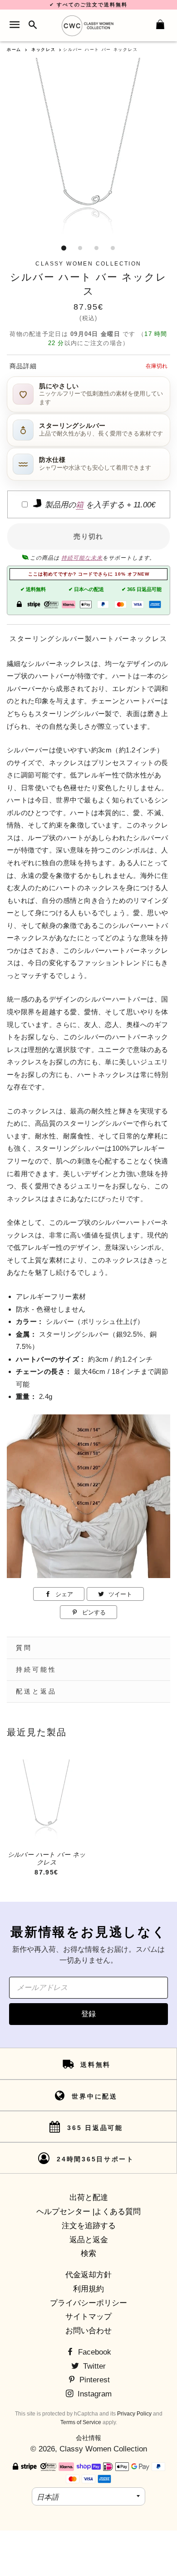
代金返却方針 (88, 2275)
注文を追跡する (89, 2226)
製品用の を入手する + (99, 505)
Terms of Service (81, 2422)
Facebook (93, 2352)
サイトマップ (88, 2317)
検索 (88, 2253)
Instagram (93, 2394)
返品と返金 (89, 2240)
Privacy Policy (134, 2414)
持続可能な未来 (82, 558)
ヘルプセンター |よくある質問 (88, 2212)
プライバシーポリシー (88, 2303)
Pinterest (93, 2380)
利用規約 (88, 2289)
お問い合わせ (88, 2331)
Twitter (93, 2366)
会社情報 (88, 2438)
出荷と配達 (89, 2198)
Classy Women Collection (103, 2449)
